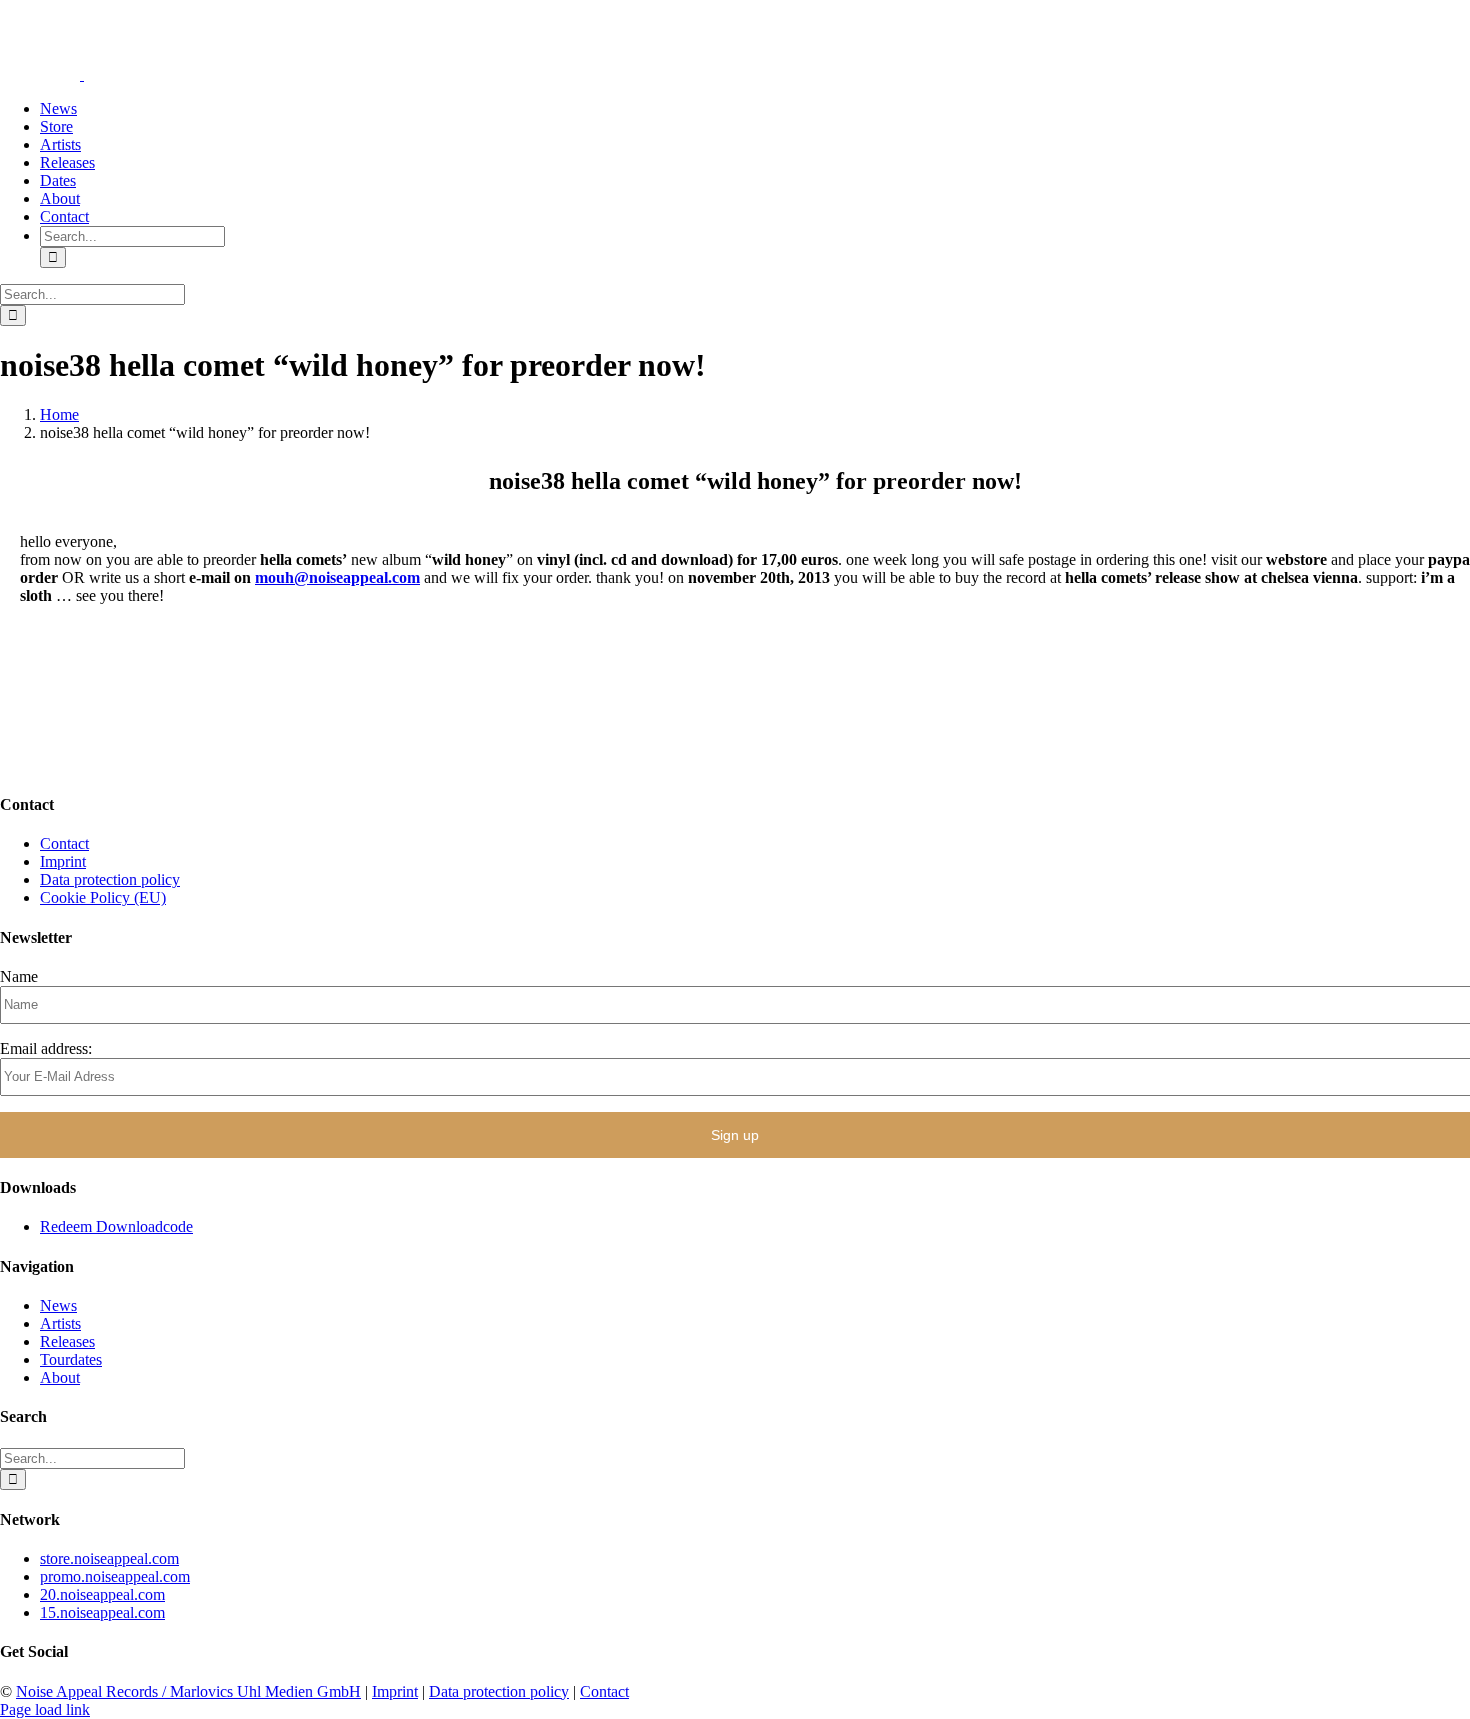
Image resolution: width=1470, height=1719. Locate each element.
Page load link (45, 1709)
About (60, 1377)
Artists (60, 1323)
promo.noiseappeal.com (115, 1576)
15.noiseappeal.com (102, 1612)
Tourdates (71, 1359)
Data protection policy (110, 879)
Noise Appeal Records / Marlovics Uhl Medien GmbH (188, 1691)
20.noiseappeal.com (102, 1594)
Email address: (46, 1048)
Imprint (63, 861)
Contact (64, 843)
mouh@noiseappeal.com (337, 577)
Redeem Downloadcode (116, 1226)
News (58, 1305)
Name (19, 976)
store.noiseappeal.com (109, 1558)
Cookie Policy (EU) (103, 897)
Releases (67, 1341)
